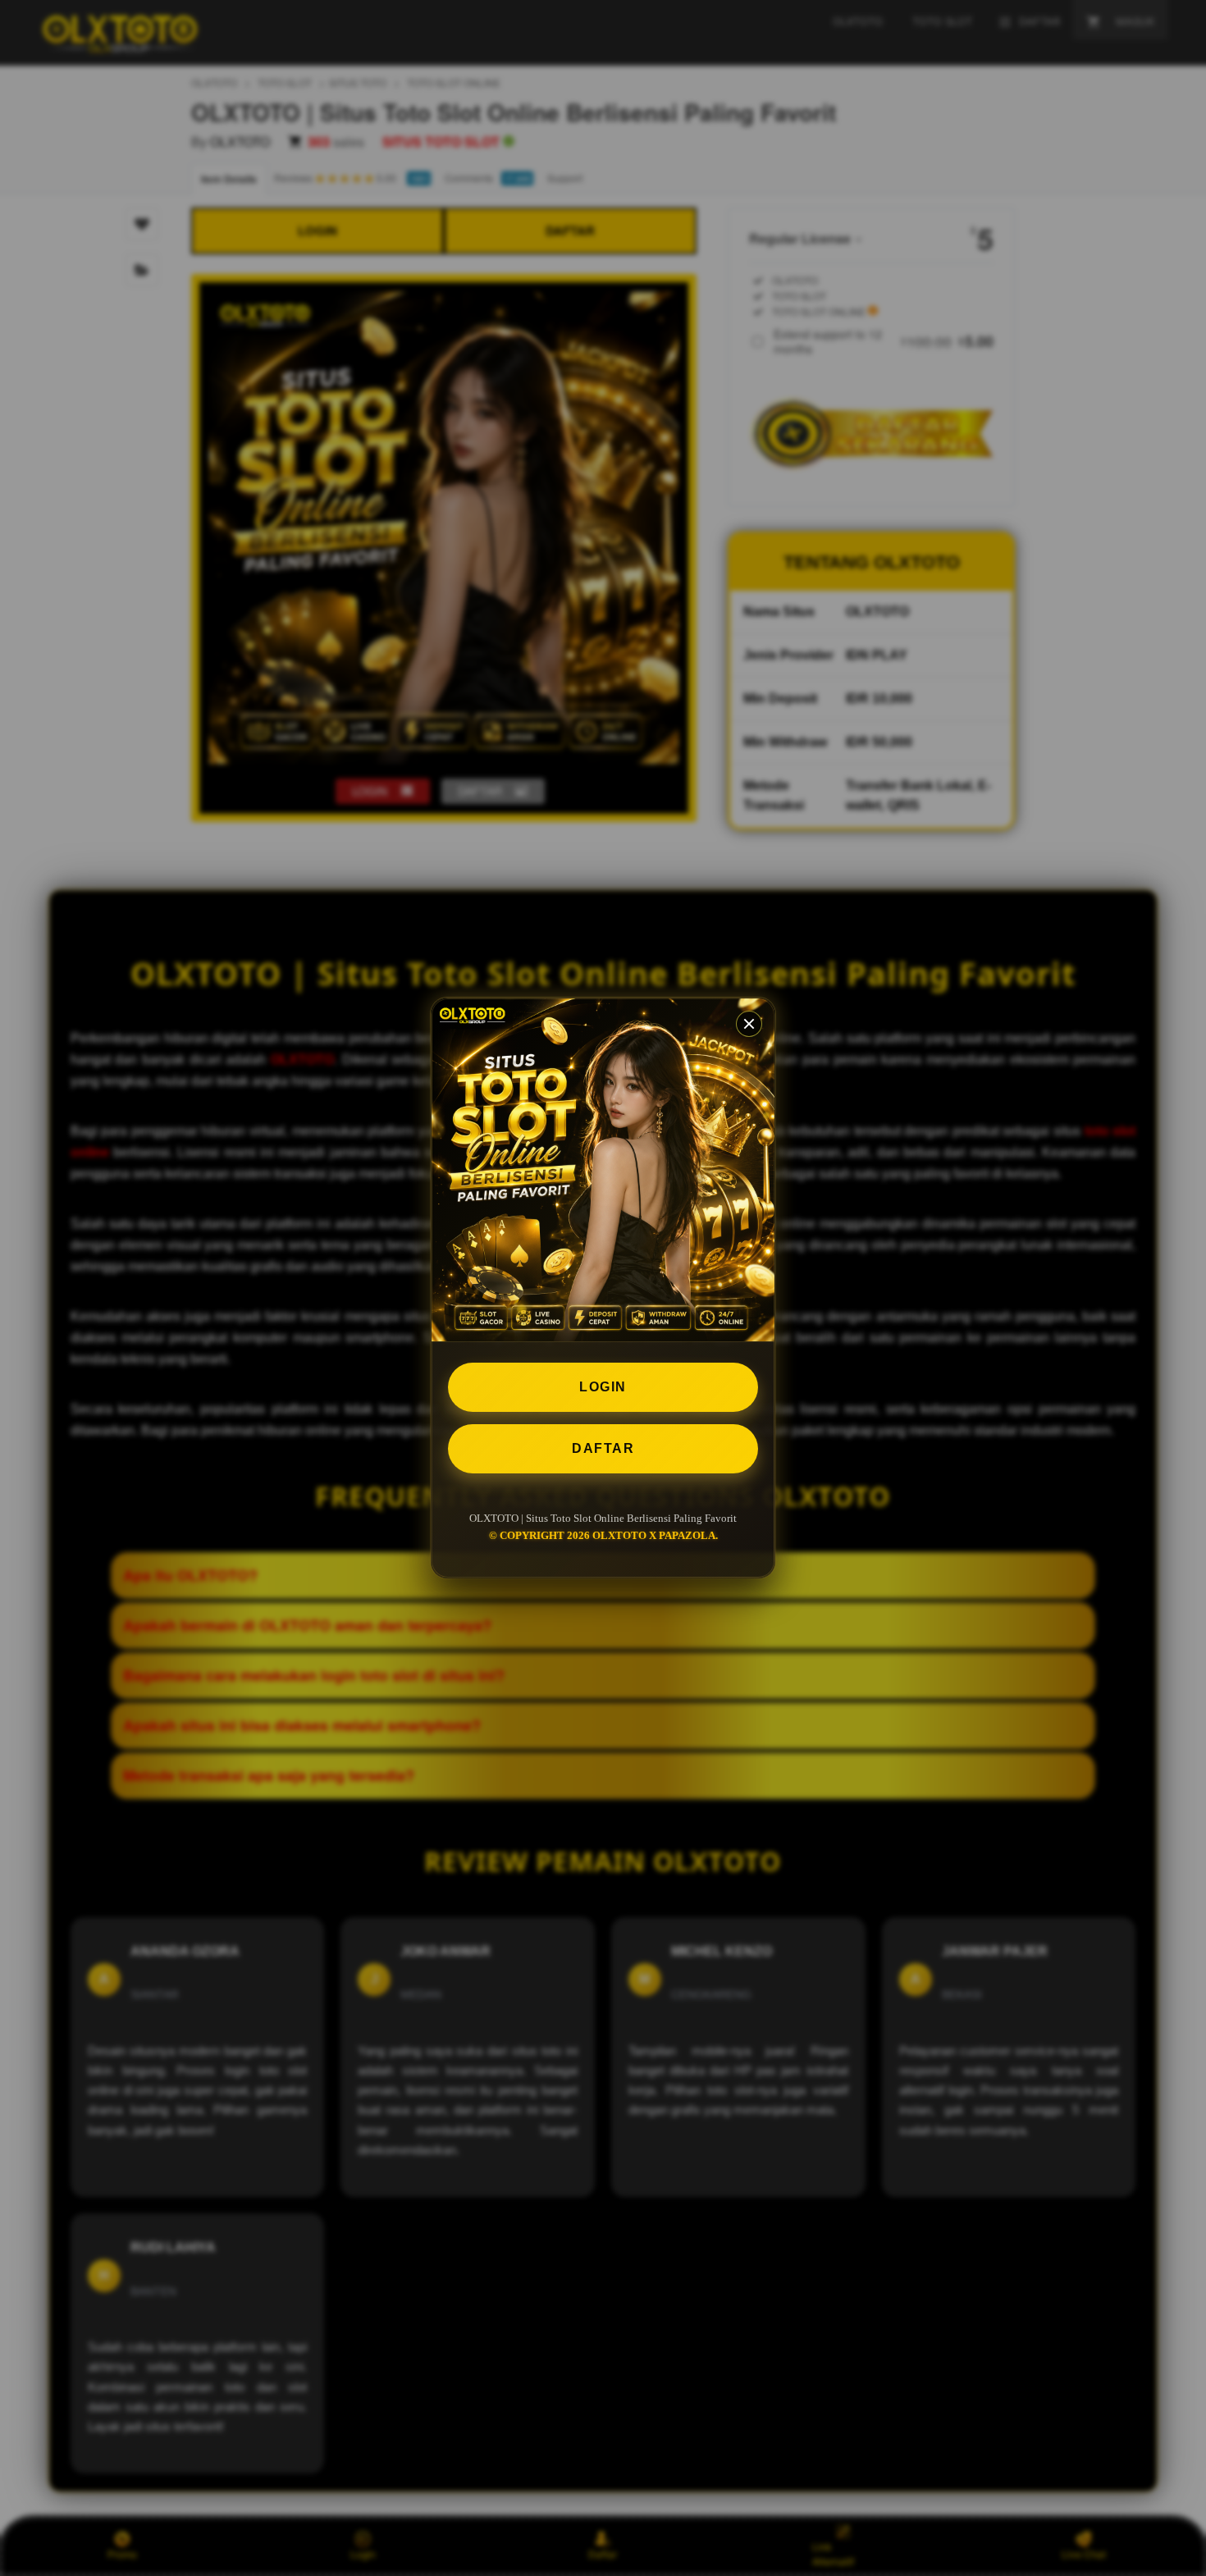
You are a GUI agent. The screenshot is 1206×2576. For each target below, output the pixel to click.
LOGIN (603, 1387)
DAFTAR (603, 1448)
